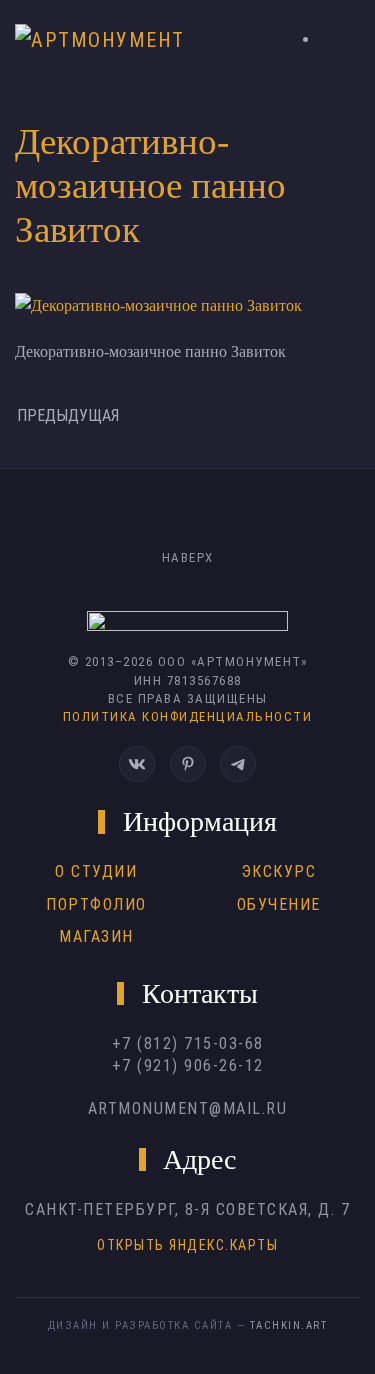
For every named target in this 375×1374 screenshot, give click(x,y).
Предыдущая (68, 415)
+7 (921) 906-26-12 (188, 1065)
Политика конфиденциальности (188, 716)
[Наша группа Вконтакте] (137, 764)
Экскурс (279, 871)
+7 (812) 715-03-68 (188, 1043)
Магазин (96, 936)
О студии (96, 871)
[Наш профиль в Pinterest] (188, 764)
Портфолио (96, 904)
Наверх (188, 557)
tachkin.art (289, 1325)
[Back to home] (106, 40)
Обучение (279, 904)
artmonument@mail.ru (188, 1108)
